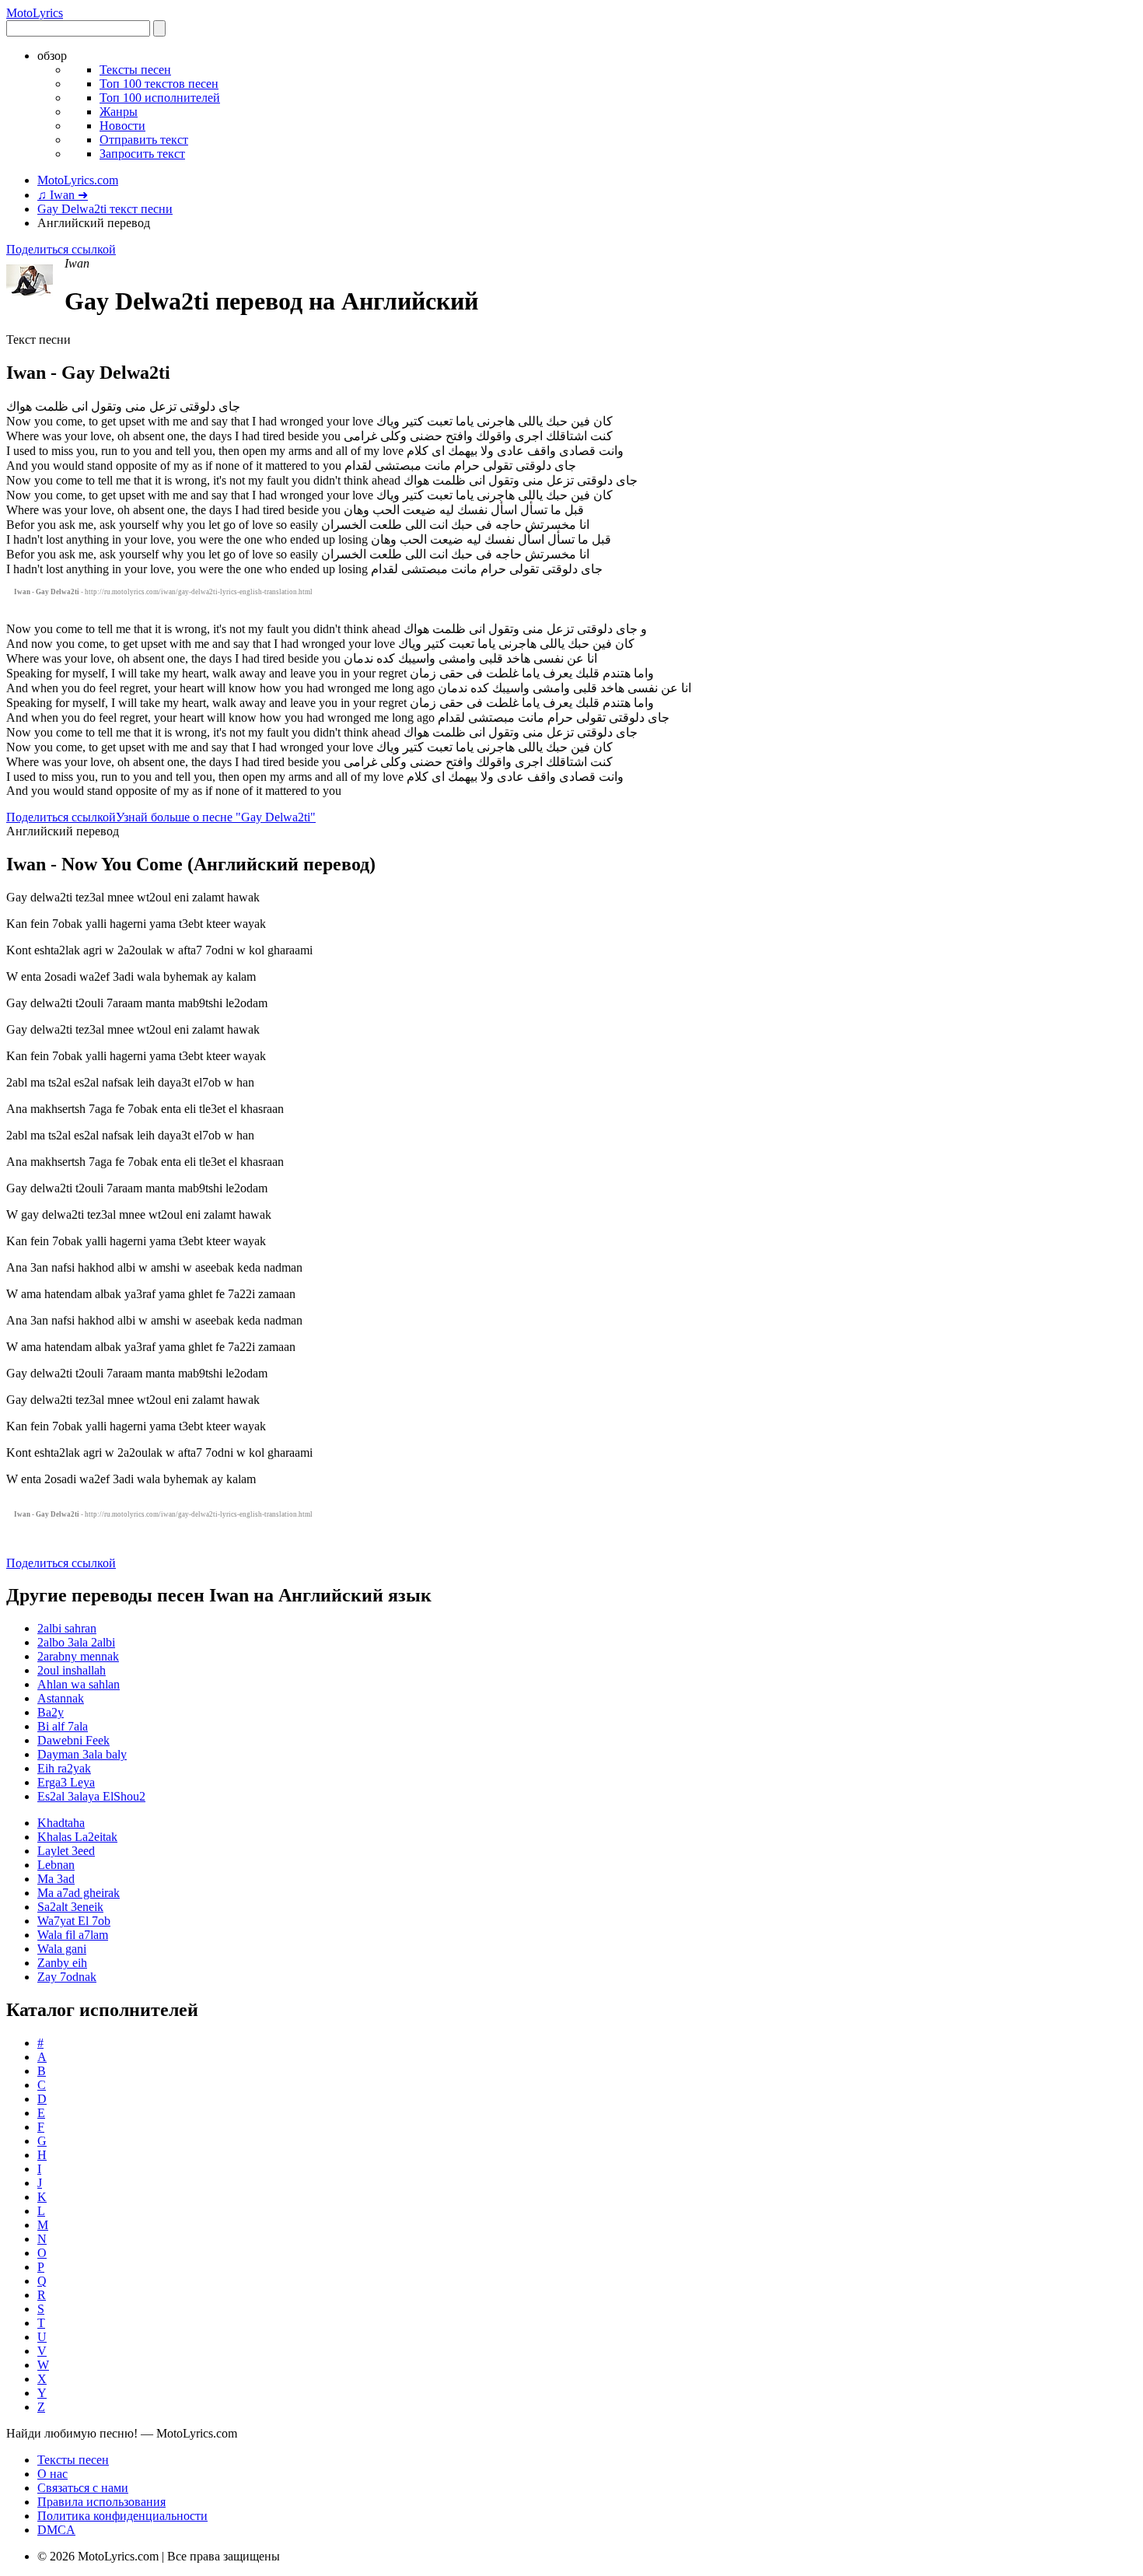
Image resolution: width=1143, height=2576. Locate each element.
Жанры (119, 112)
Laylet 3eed (66, 1851)
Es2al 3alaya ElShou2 (91, 1796)
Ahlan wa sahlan (79, 1684)
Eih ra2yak (64, 1768)
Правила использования (101, 2502)
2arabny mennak (78, 1656)
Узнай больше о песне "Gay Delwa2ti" (216, 817)
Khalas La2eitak (77, 1837)
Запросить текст (142, 154)
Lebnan (56, 1865)
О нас (52, 2474)
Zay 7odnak (67, 1977)
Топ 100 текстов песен (159, 84)
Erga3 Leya (66, 1782)
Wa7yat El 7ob (74, 1921)
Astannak (61, 1698)
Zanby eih (62, 1963)
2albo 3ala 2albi (76, 1642)
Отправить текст (144, 140)
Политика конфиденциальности (122, 2516)
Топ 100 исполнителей (160, 98)
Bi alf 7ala (63, 1726)
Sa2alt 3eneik (70, 1907)
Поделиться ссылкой (61, 249)
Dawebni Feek (73, 1740)
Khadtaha (61, 1823)
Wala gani (62, 1949)
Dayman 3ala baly (82, 1754)
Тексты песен (135, 70)
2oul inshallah (72, 1670)
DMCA (56, 2530)
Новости (122, 126)
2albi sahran (67, 1628)
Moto (35, 13)
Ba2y (51, 1712)
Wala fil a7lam (73, 1935)
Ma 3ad (56, 1879)
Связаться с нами (83, 2488)
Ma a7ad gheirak (79, 1893)
